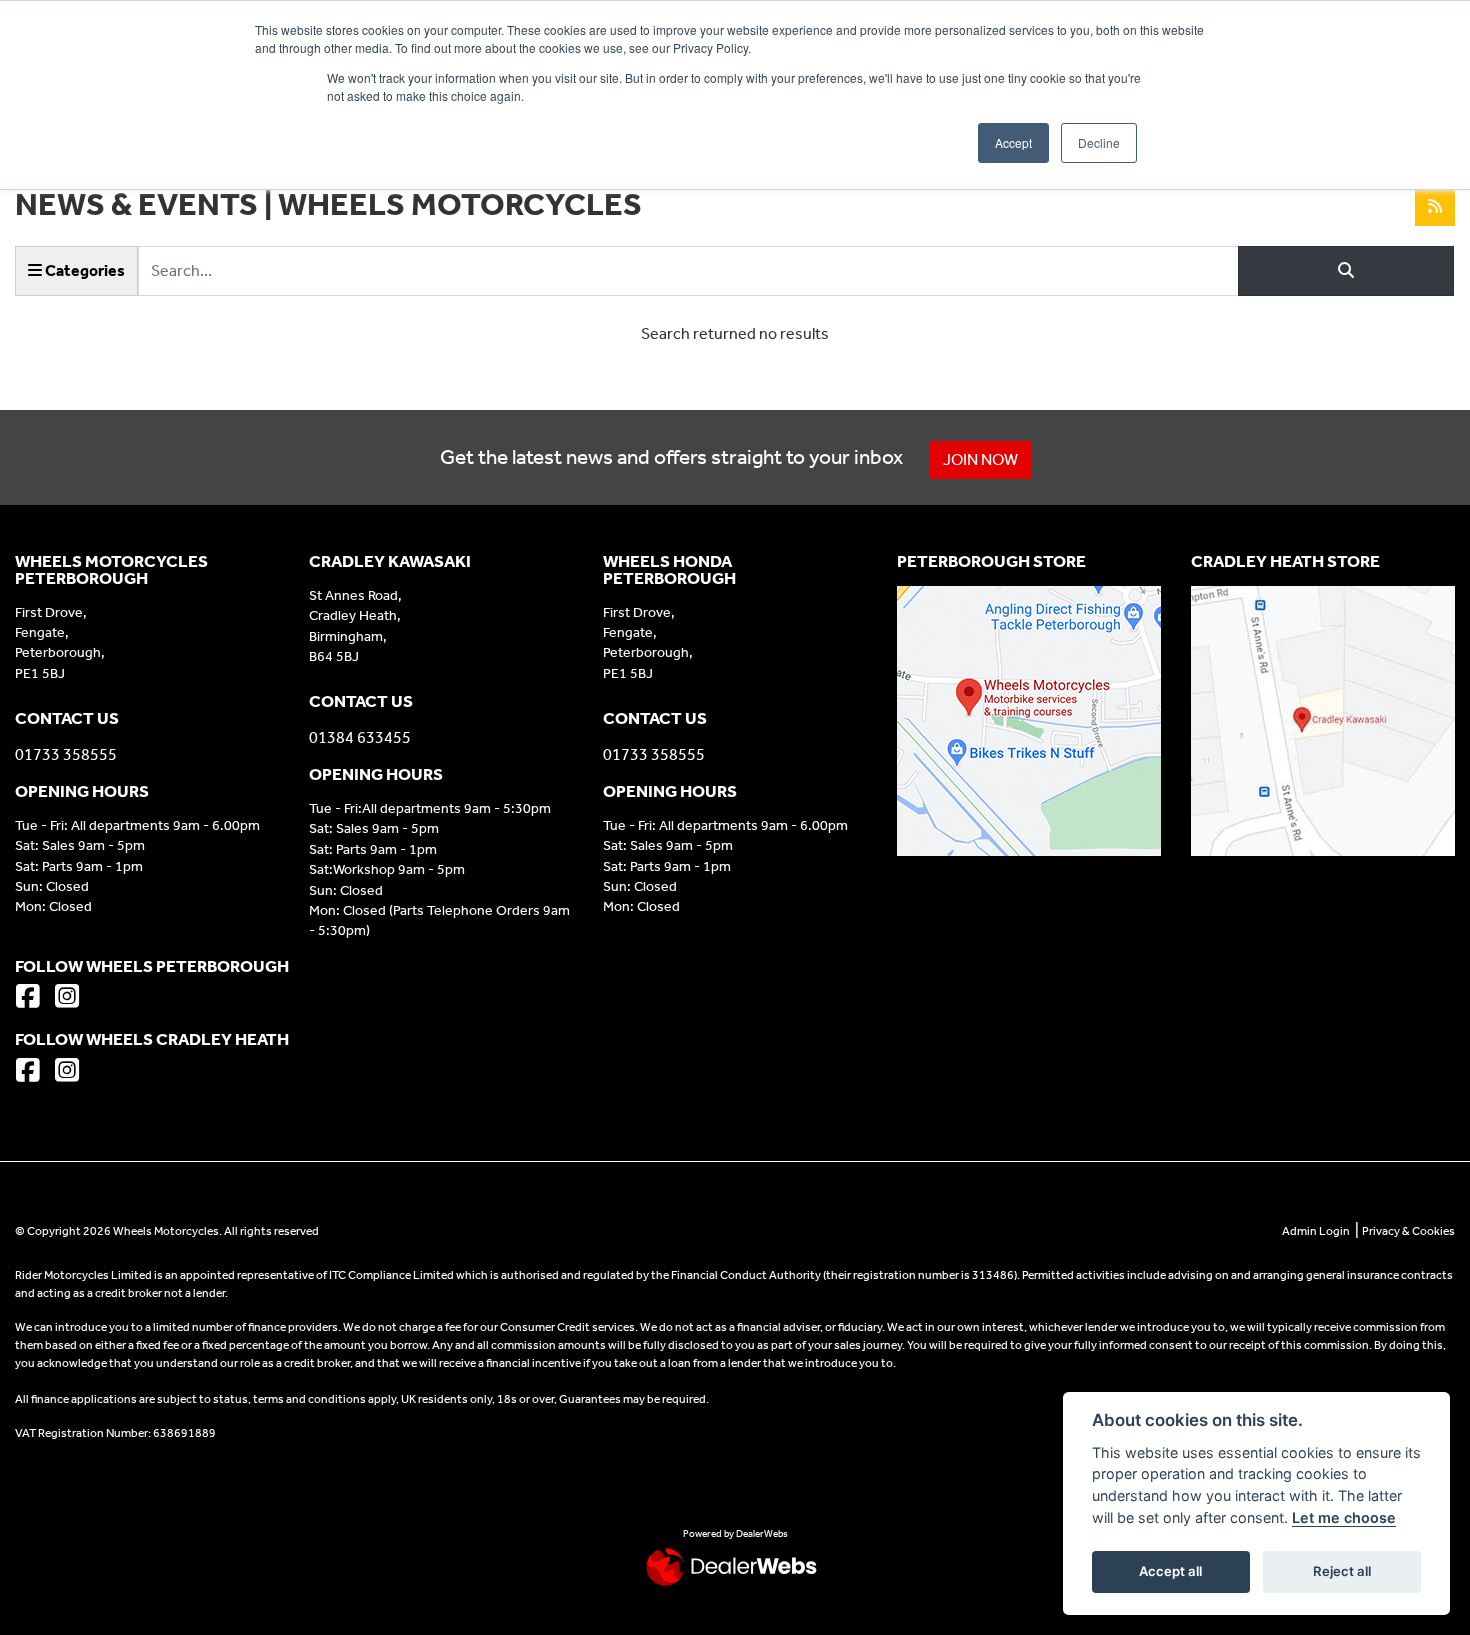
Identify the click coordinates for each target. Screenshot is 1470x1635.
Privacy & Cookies (1408, 1231)
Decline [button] (1099, 142)
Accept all (1170, 1571)
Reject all (1342, 1571)
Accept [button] (1013, 142)
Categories (83, 270)
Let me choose (1344, 1517)
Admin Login (1316, 1231)
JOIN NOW (980, 459)
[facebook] (33, 998)
